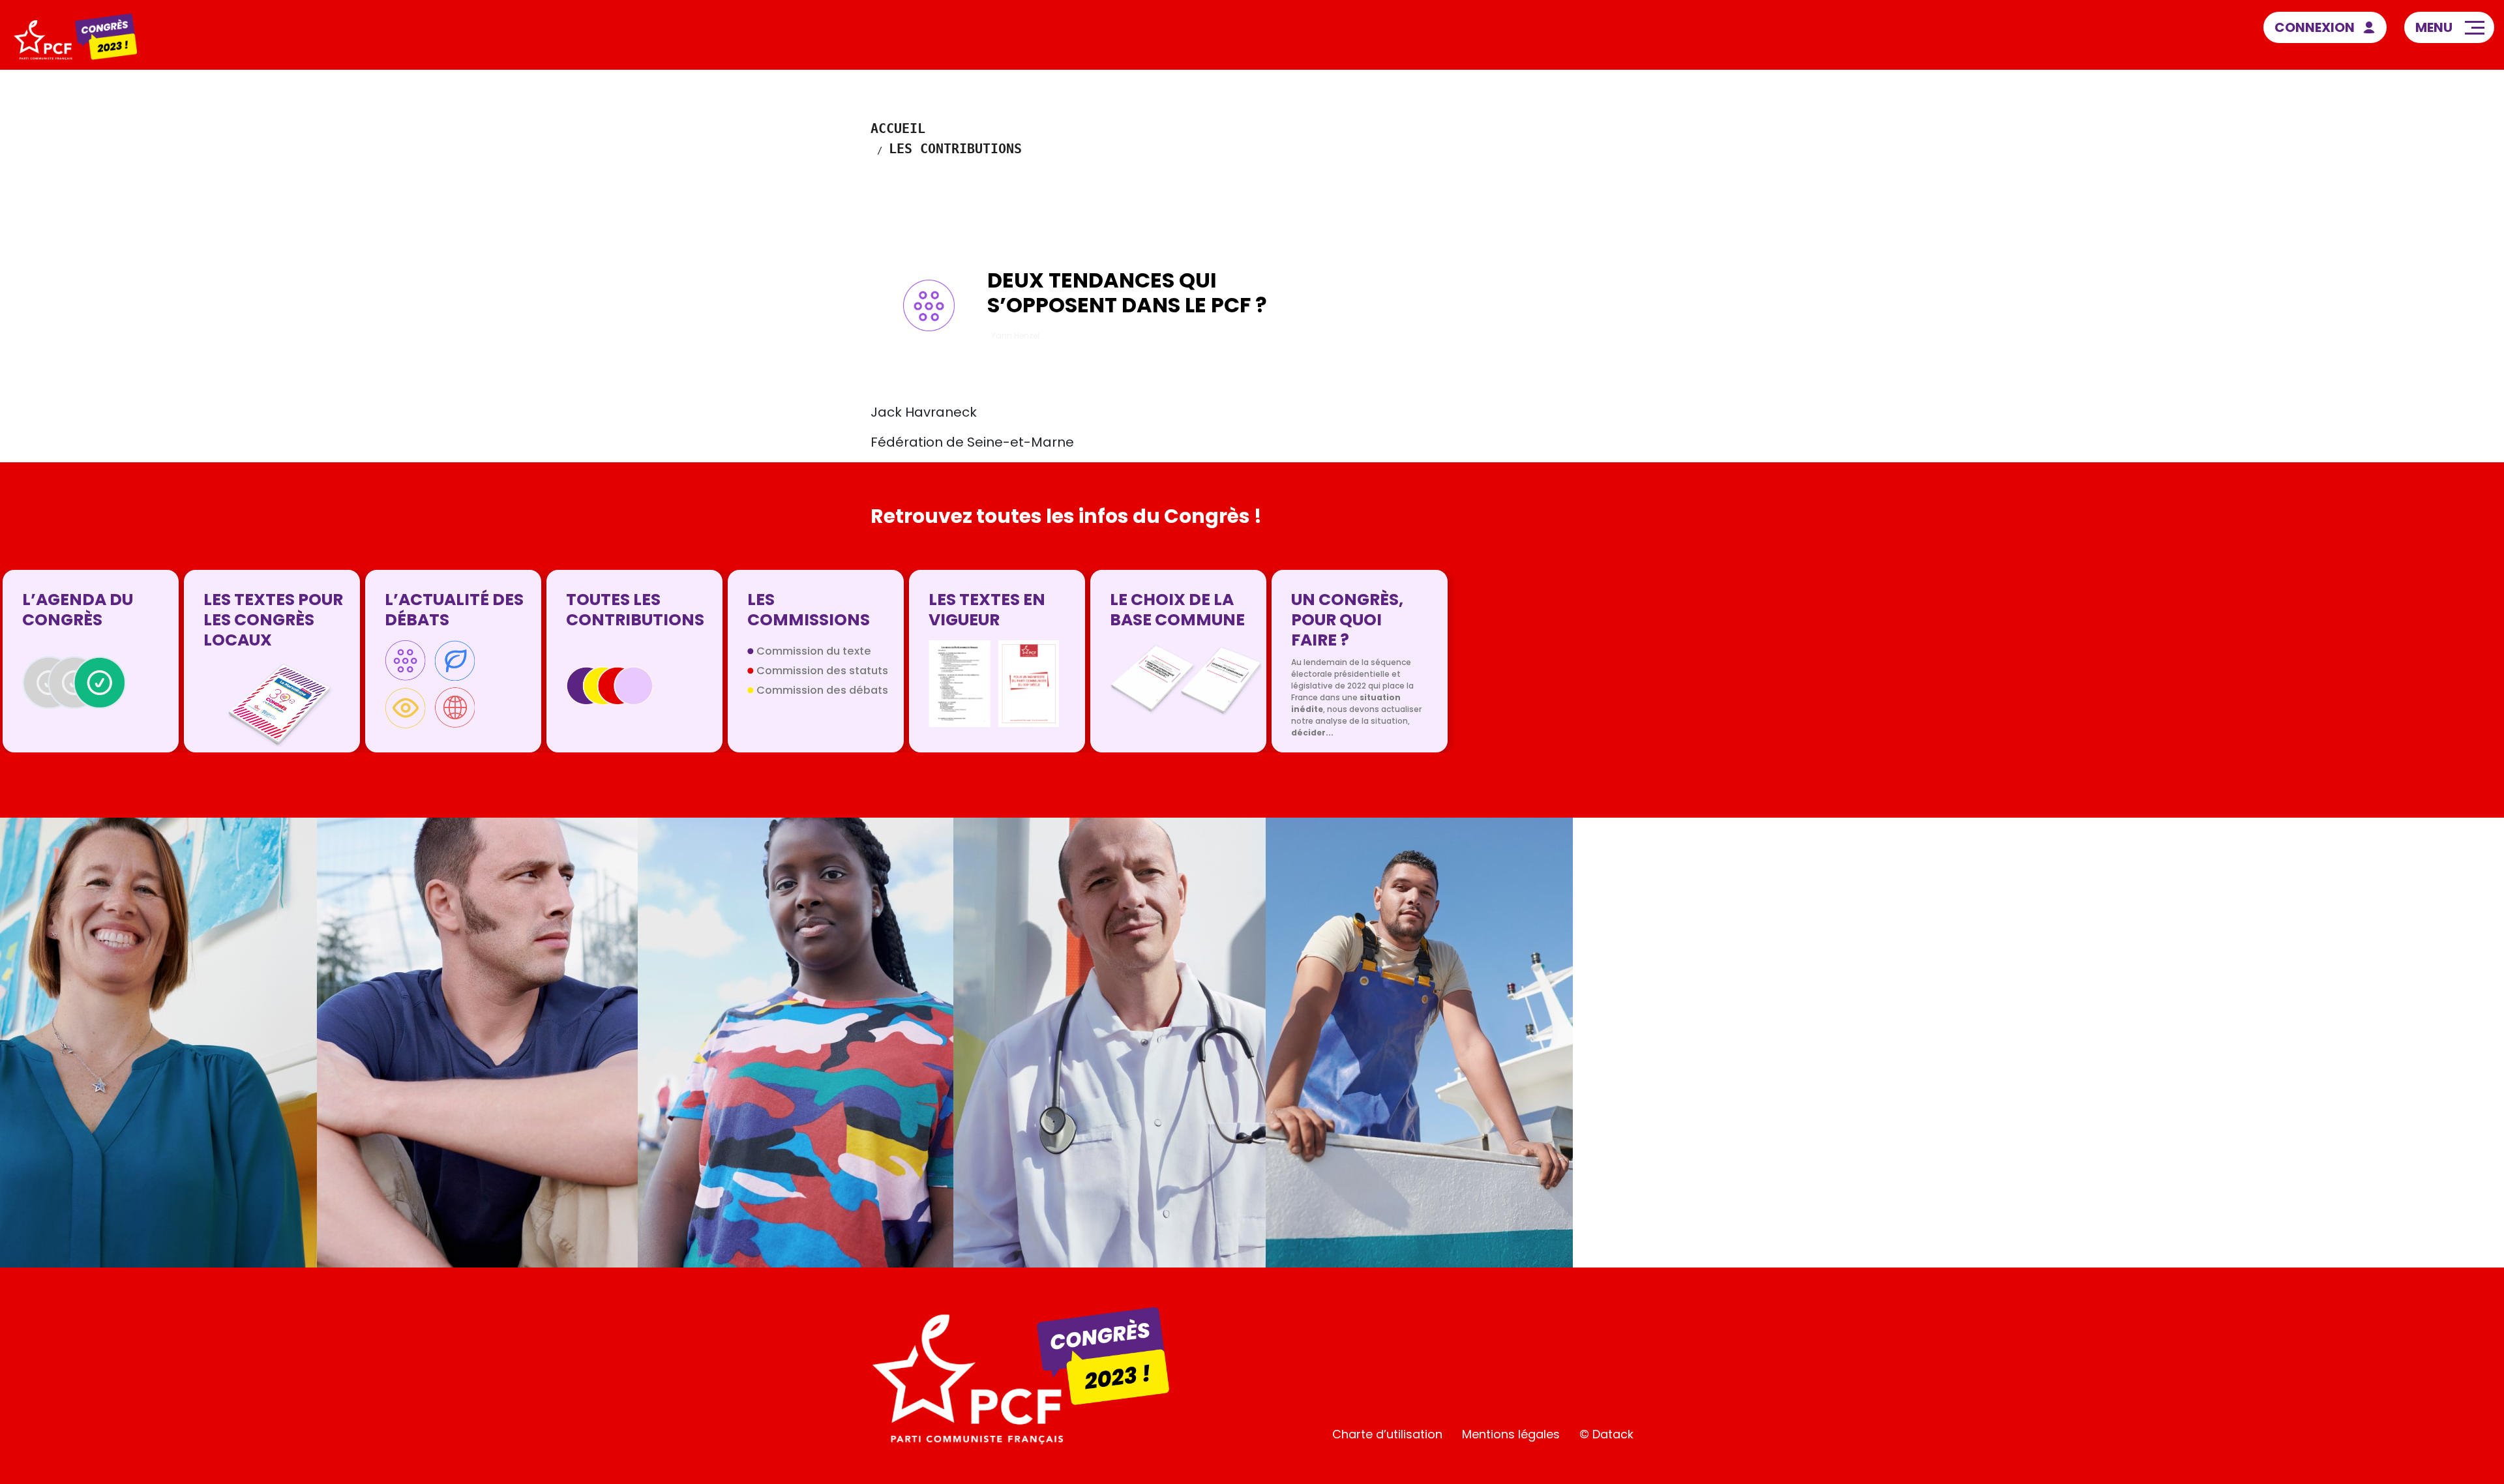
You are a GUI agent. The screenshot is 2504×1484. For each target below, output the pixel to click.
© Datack (1606, 1434)
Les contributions (955, 149)
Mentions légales (1511, 1434)
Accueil (898, 128)
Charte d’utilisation (1387, 1434)
